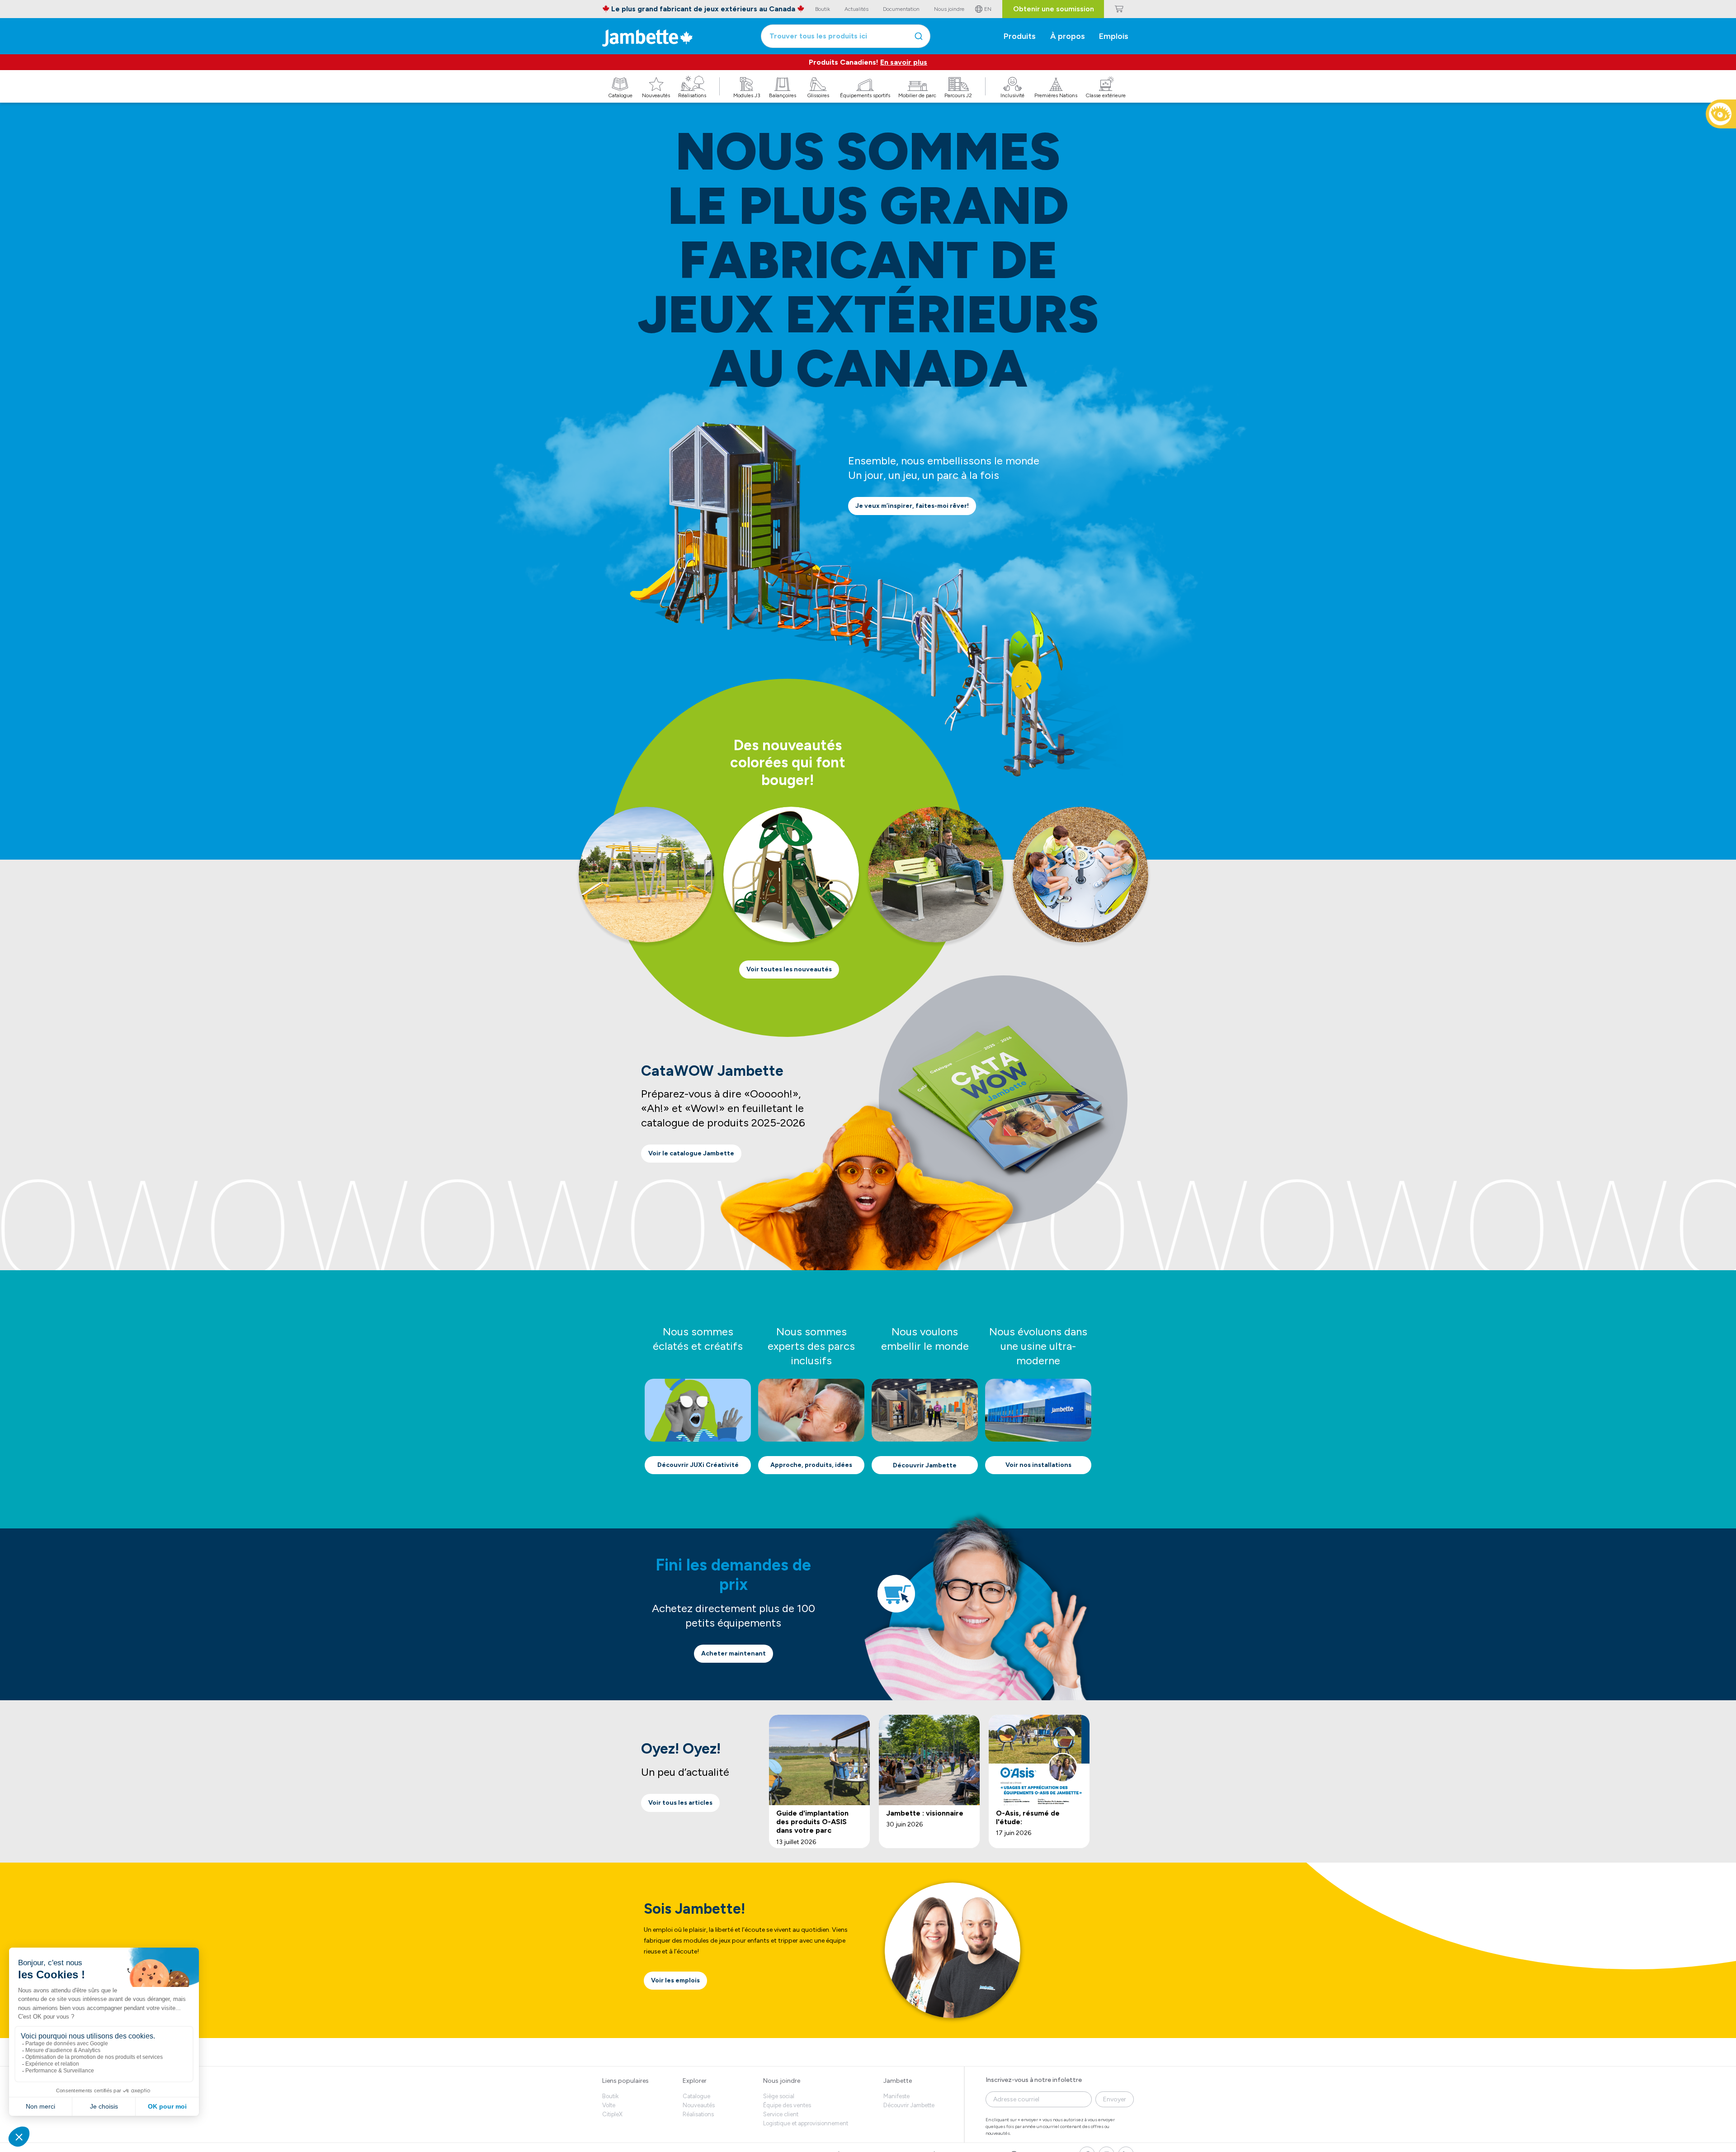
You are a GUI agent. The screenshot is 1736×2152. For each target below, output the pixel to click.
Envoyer (1115, 2099)
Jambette (898, 2081)
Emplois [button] (1114, 36)
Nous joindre (782, 2081)
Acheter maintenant (734, 1653)
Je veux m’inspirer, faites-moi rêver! (912, 506)
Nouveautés (699, 2105)
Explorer (695, 2081)
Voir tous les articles (680, 1803)
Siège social (779, 2096)
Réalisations (698, 2114)
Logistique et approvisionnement (806, 2123)
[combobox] (846, 36)
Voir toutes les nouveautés (789, 969)
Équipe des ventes (787, 2105)
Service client (781, 2114)
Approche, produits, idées (811, 1465)
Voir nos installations (1038, 1465)
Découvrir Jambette (925, 1465)
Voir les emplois (675, 1980)
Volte (609, 2105)
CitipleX (612, 2114)
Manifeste (896, 2096)
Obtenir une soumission (1054, 9)
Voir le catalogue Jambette (691, 1153)
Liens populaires (625, 2081)
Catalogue (696, 2096)
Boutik (610, 2096)
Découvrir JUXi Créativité (698, 1465)
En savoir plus (904, 62)
